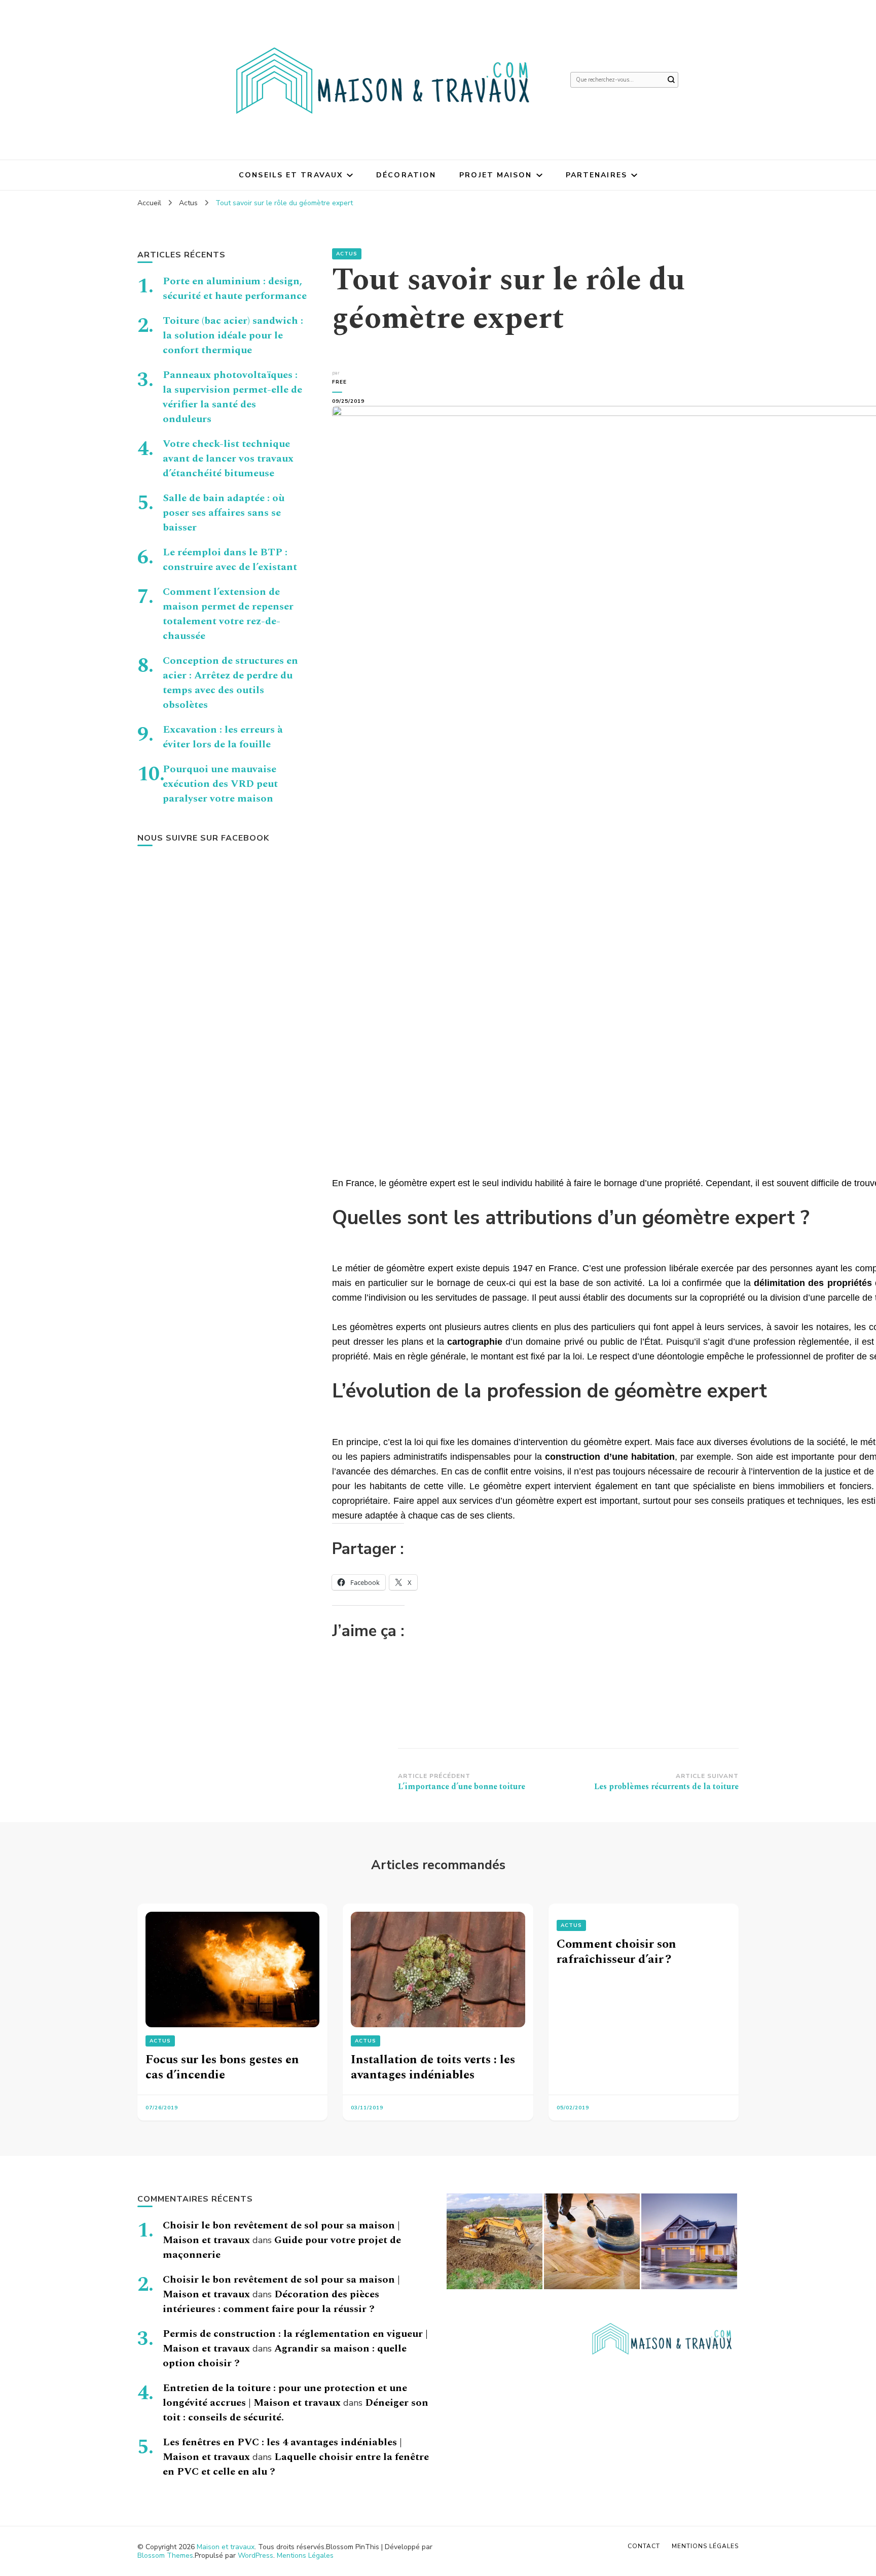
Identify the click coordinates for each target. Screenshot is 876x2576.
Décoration (406, 175)
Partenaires (596, 175)
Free (339, 382)
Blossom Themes (165, 2555)
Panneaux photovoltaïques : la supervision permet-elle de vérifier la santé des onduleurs (232, 397)
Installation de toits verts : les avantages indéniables (433, 2067)
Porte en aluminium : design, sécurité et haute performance (235, 289)
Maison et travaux (226, 2547)
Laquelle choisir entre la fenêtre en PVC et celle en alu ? (296, 2464)
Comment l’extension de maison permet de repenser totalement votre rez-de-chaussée (228, 614)
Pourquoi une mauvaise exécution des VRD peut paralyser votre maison (220, 784)
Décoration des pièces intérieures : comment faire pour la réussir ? (271, 2302)
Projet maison (496, 175)
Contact (644, 2546)
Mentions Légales (305, 2555)
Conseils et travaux (291, 175)
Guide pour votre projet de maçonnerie (282, 2247)
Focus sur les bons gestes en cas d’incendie (222, 2067)
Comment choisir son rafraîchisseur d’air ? (616, 1952)
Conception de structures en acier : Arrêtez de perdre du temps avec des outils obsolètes (230, 683)
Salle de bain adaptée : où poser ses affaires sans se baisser (224, 513)
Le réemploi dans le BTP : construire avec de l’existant (230, 560)
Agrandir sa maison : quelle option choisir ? (285, 2356)
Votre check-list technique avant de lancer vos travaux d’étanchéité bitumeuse (228, 459)
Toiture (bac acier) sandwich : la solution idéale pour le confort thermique (233, 335)
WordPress (255, 2555)
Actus (347, 254)
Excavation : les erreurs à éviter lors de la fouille (223, 737)
